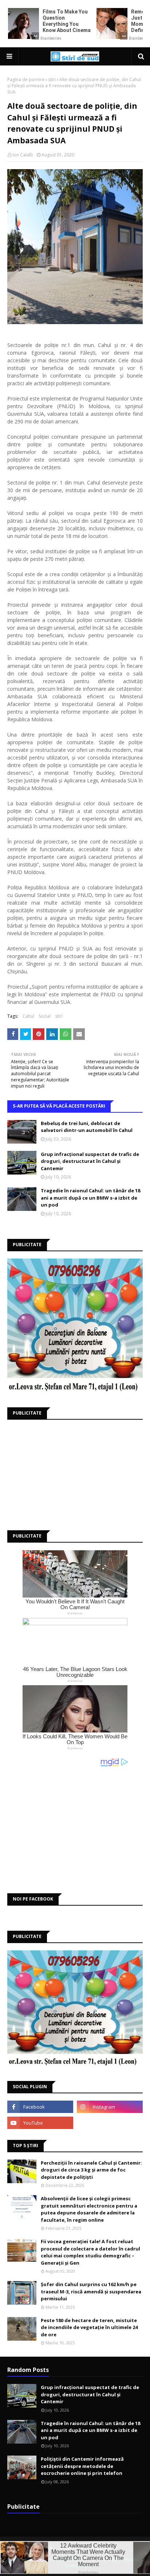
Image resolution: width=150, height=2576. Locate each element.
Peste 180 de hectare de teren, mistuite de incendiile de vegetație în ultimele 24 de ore (89, 2327)
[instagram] (110, 2107)
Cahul (28, 1016)
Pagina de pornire (26, 79)
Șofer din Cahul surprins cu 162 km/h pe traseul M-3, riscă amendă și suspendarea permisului (91, 2291)
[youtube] (40, 2123)
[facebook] (40, 2107)
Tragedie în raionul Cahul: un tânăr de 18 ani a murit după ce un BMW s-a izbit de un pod (90, 1198)
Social (45, 1016)
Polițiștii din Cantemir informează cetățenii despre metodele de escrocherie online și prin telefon (82, 2466)
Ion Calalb (23, 155)
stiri (52, 79)
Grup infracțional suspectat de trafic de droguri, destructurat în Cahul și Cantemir (90, 1161)
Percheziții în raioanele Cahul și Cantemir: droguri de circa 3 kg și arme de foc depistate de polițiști (91, 2170)
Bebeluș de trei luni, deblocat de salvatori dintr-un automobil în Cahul (87, 1127)
